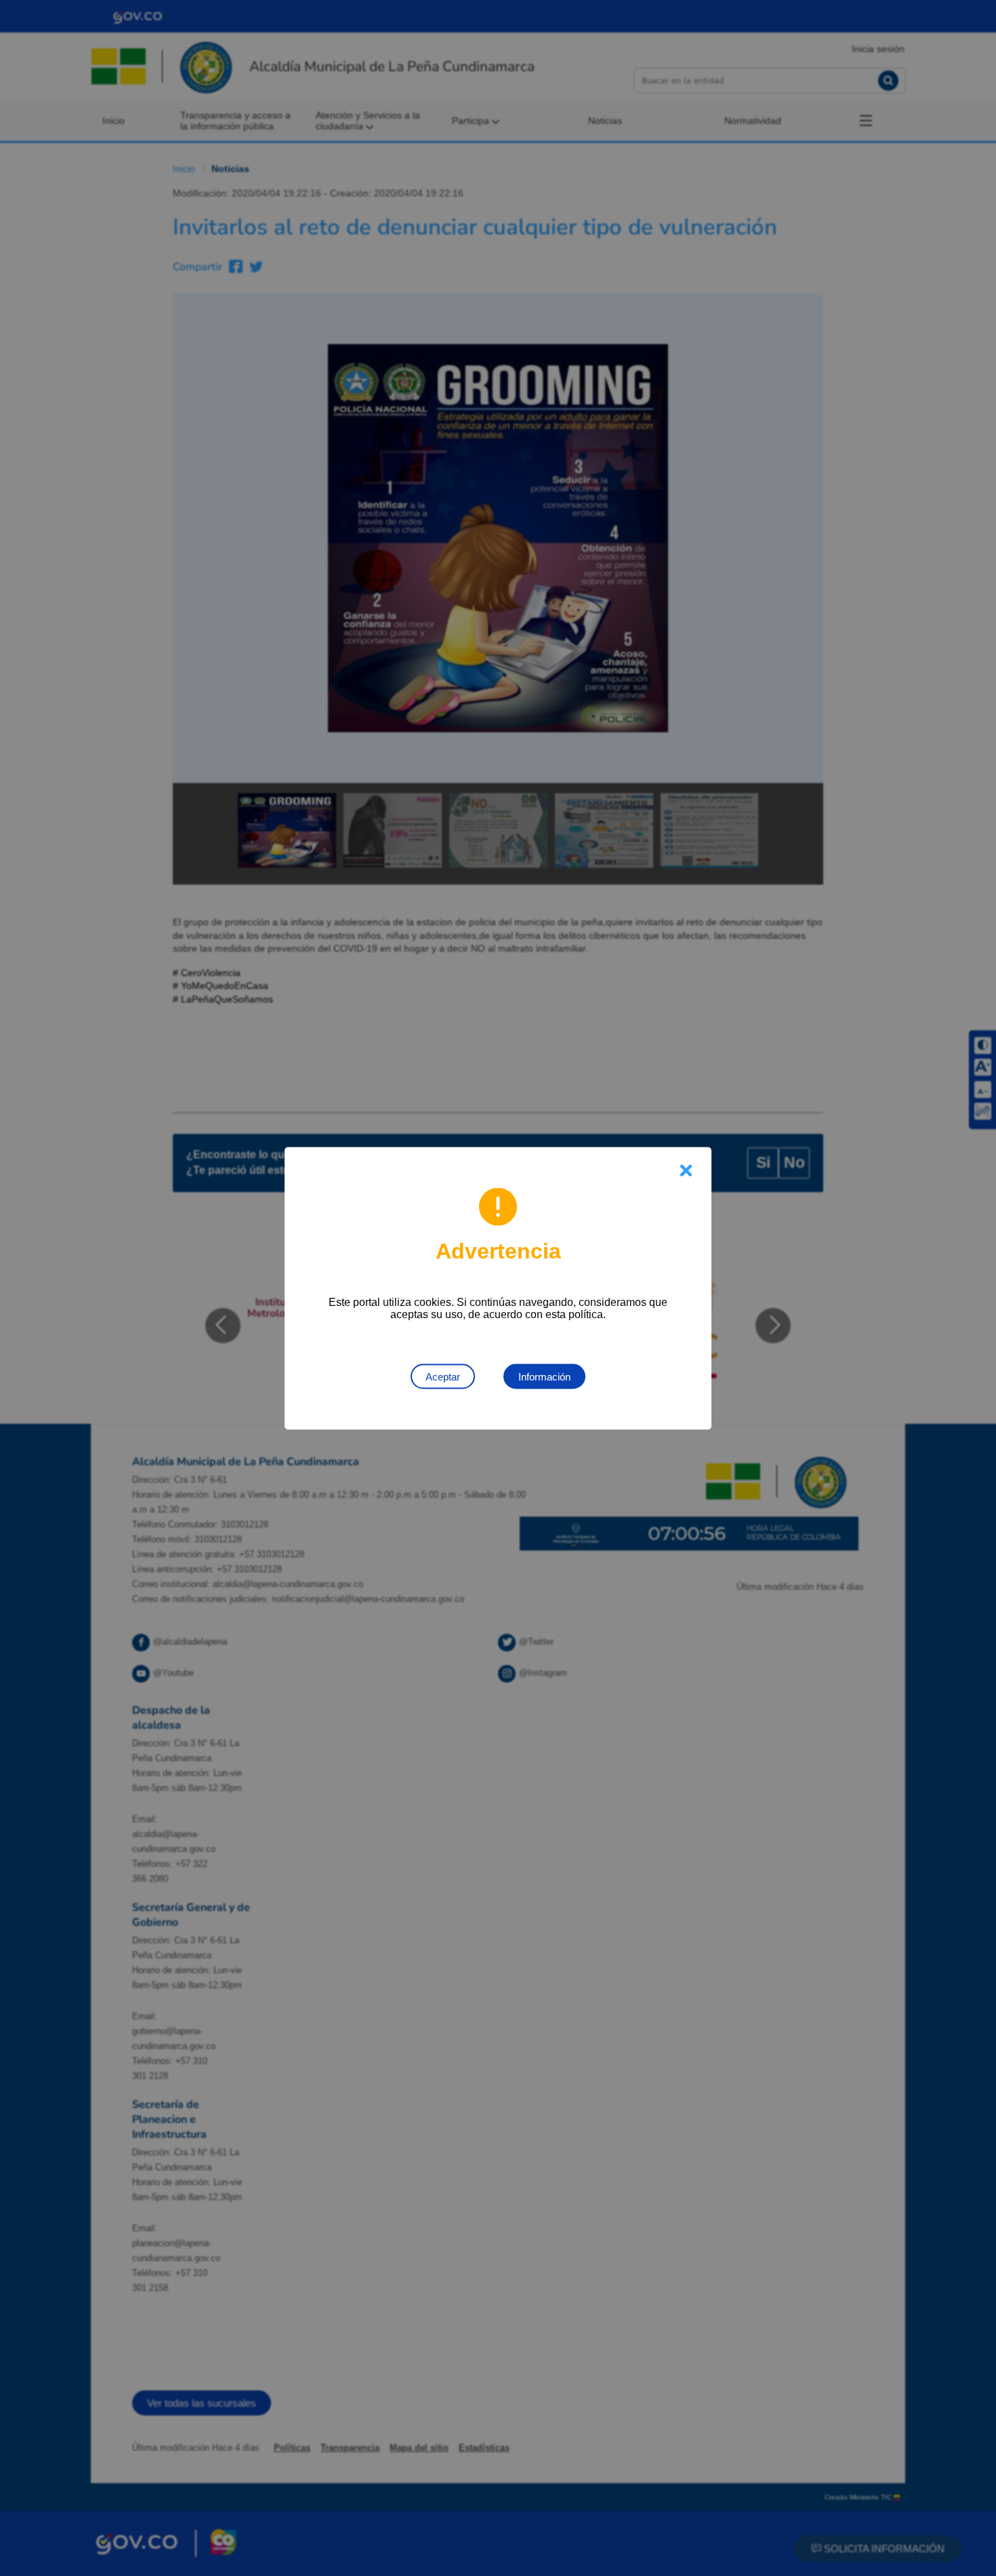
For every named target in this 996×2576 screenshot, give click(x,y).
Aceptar (443, 1376)
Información (544, 1376)
